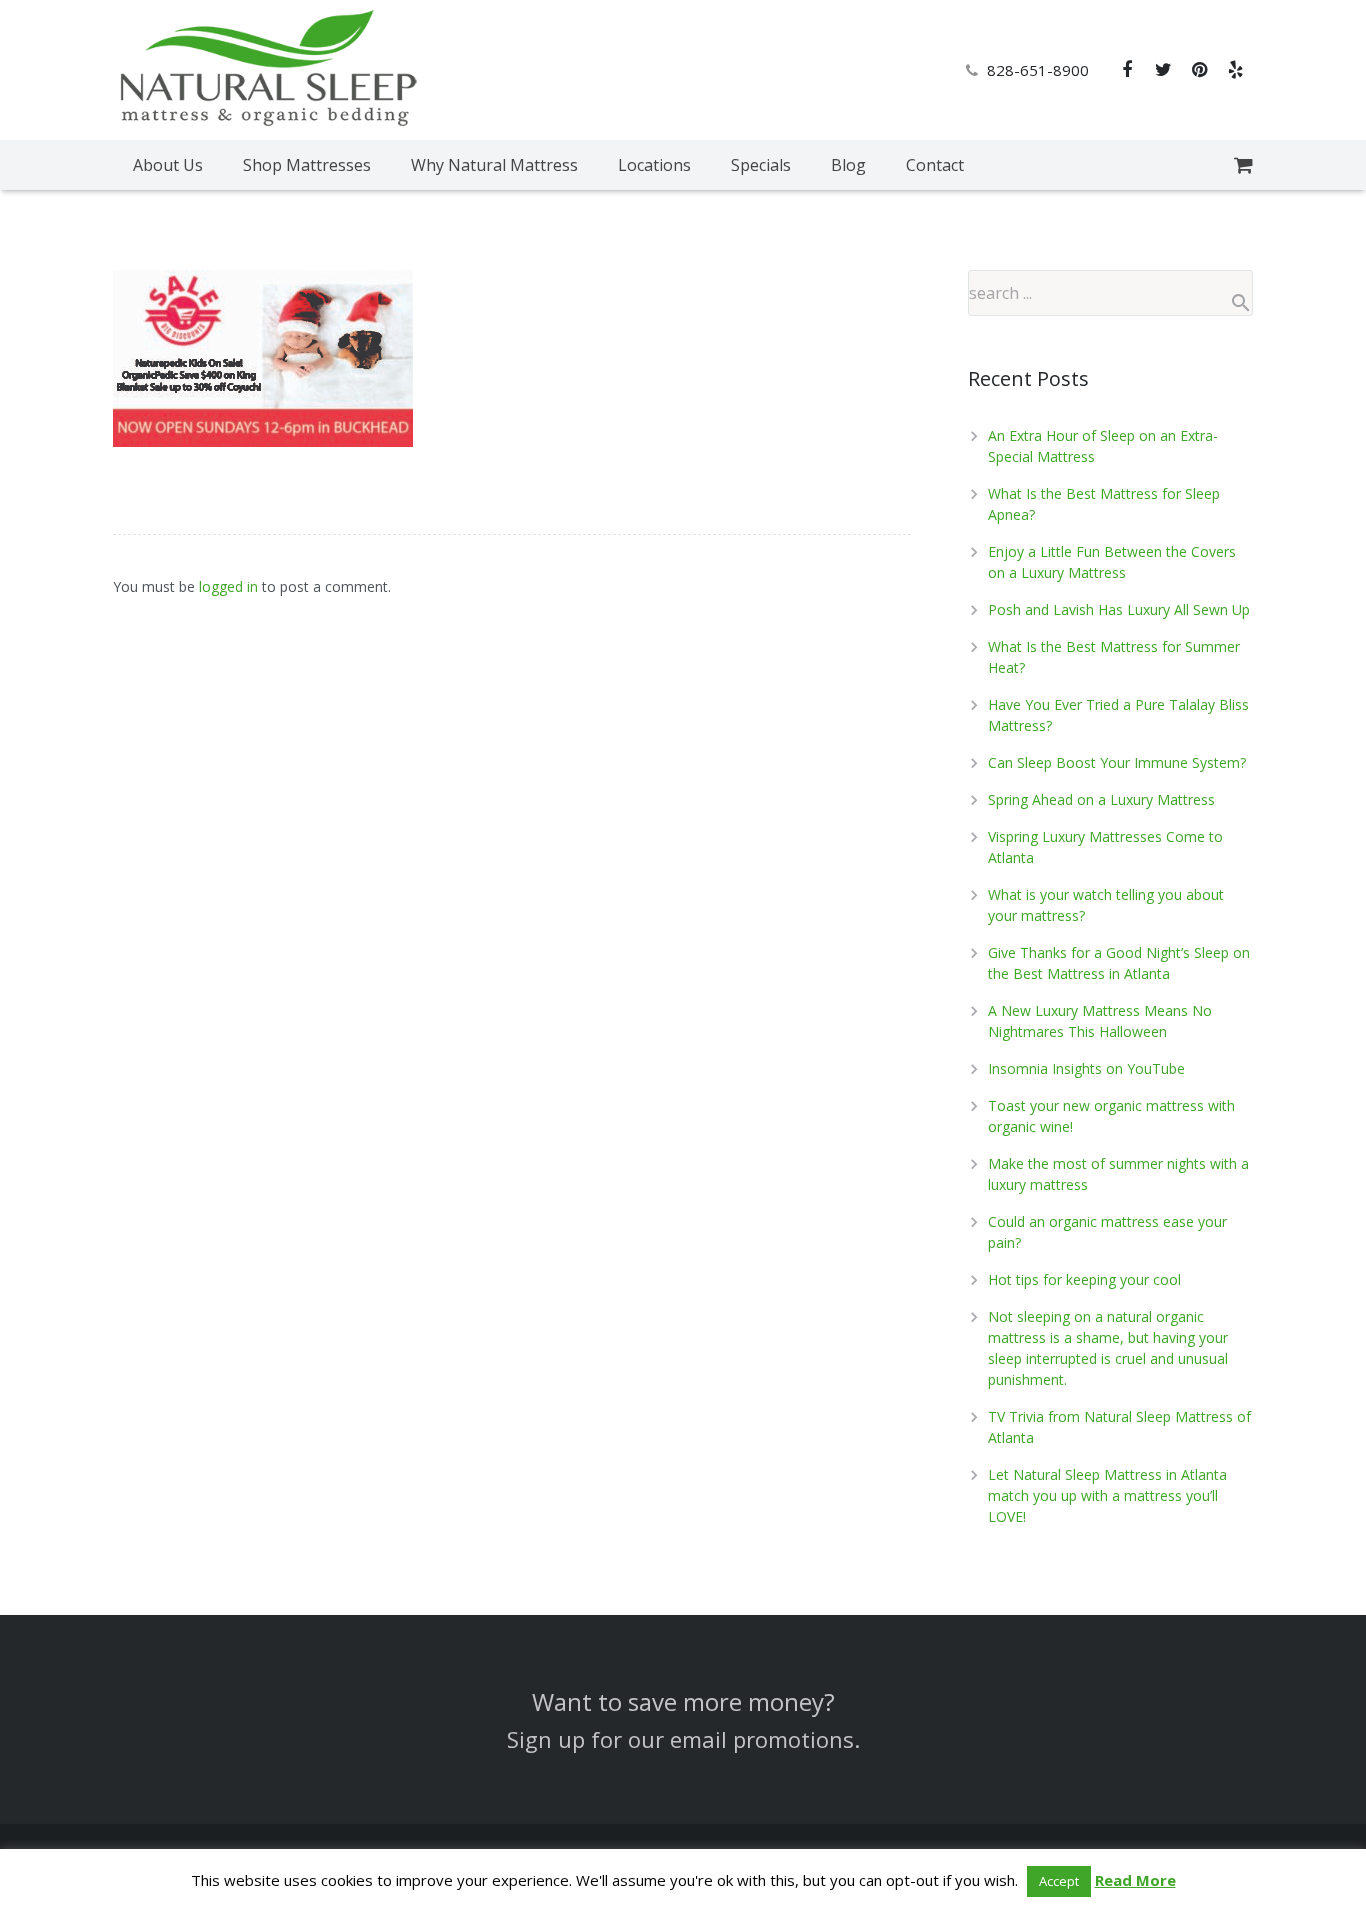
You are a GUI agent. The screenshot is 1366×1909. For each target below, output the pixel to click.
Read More (1135, 1880)
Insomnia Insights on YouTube (1086, 1068)
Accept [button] (1059, 1881)
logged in (228, 586)
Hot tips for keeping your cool (1084, 1279)
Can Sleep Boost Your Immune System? (1117, 762)
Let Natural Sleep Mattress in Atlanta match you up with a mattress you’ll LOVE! (1107, 1495)
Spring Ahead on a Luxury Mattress (1101, 799)
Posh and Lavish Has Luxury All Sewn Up (1119, 609)
